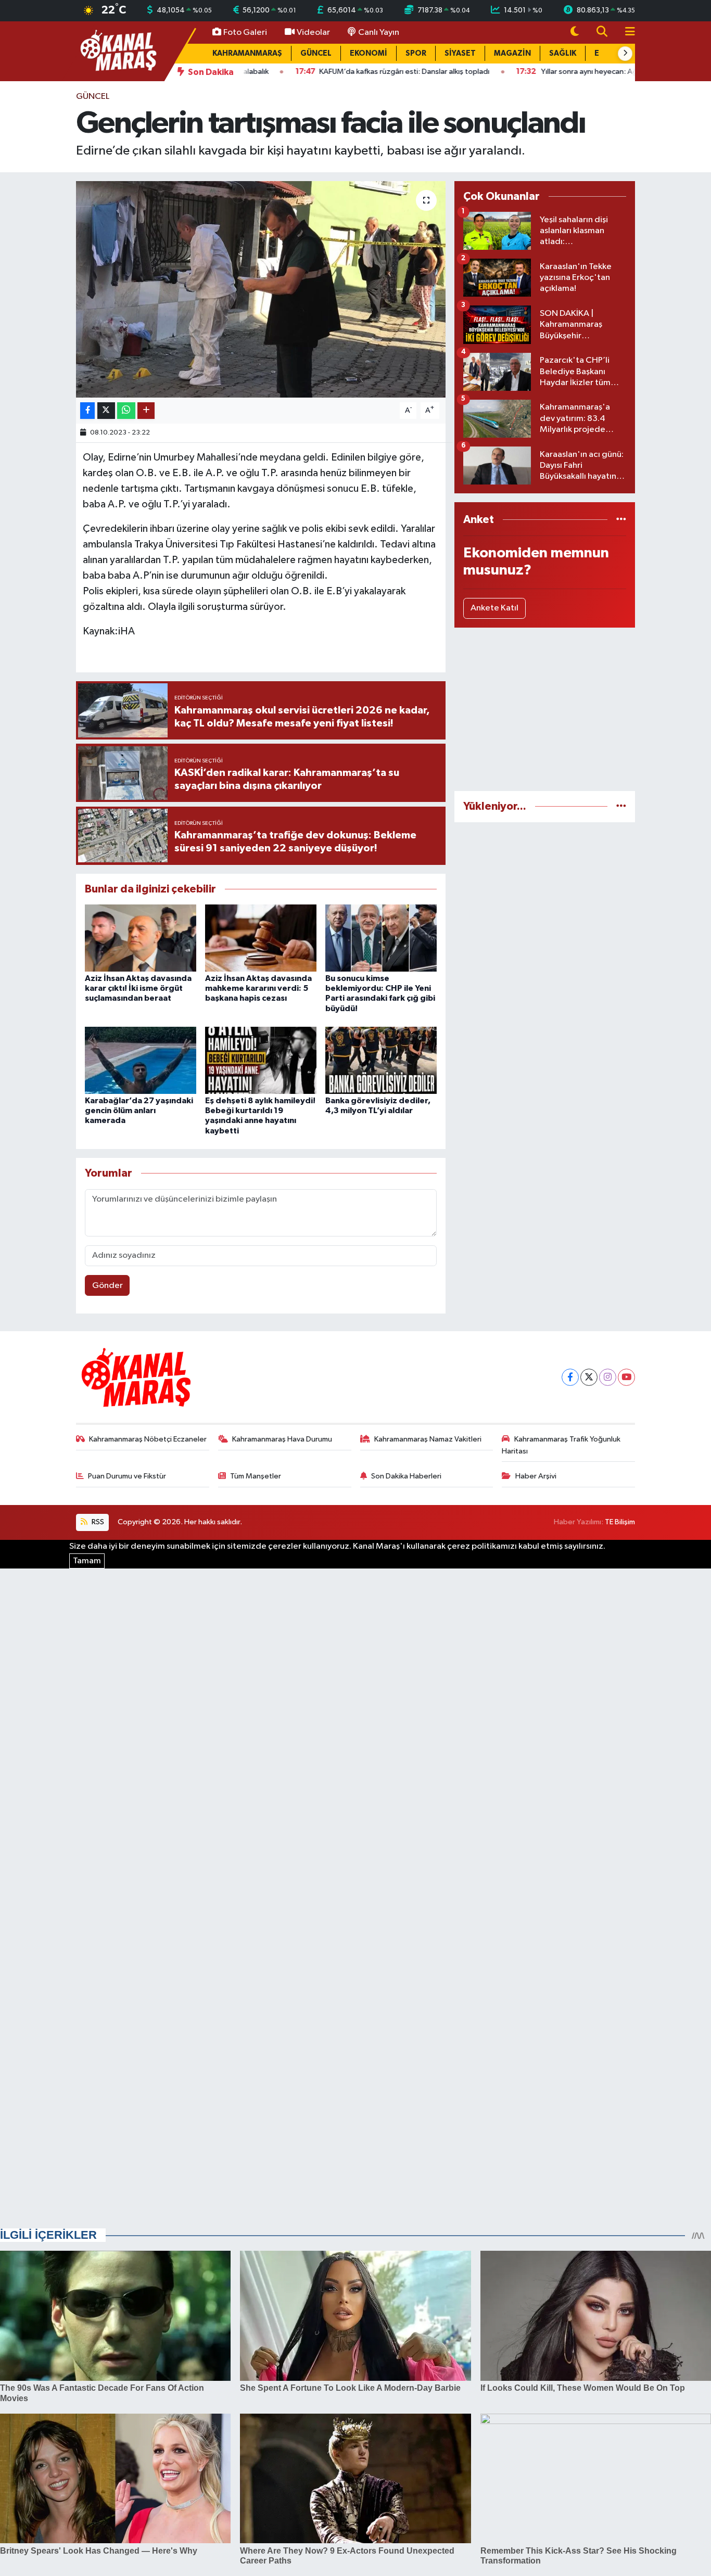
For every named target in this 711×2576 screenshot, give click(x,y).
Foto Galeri (245, 33)
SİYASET (460, 53)
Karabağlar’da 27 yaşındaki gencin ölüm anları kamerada (139, 1111)
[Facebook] (570, 1377)
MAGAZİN (512, 53)
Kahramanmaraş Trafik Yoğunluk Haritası (561, 1445)
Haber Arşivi (536, 1476)
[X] (589, 1377)
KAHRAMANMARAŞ (247, 53)
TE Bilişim (620, 1522)
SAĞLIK (563, 53)
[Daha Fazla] (146, 411)
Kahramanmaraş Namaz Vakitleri (428, 1439)
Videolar (313, 33)
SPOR (416, 53)
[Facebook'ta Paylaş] (87, 411)
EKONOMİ (369, 53)
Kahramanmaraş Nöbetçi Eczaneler (148, 1439)
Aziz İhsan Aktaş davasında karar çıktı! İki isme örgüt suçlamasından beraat (138, 988)
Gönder (107, 1286)
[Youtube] (626, 1377)
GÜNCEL (316, 53)
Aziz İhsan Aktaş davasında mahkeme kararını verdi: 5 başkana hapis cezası (258, 988)
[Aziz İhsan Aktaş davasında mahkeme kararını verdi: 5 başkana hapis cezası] (261, 938)
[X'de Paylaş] (106, 411)
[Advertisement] (545, 709)
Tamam (87, 1561)
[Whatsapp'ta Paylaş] (126, 411)
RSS (97, 1522)
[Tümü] (621, 520)
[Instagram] (608, 1377)
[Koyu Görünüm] (575, 33)
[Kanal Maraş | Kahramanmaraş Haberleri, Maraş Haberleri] (118, 51)
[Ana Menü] (626, 33)
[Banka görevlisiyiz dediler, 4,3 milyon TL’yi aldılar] (381, 1060)
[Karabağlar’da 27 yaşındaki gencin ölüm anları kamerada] (141, 1060)
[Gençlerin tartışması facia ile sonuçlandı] (261, 289)
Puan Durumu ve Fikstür (127, 1476)
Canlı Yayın (379, 33)
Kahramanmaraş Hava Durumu (282, 1439)
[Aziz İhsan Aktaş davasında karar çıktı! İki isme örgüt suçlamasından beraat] (141, 938)
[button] (625, 54)
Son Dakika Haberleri (406, 1476)
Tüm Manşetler (256, 1476)
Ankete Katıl (494, 608)
